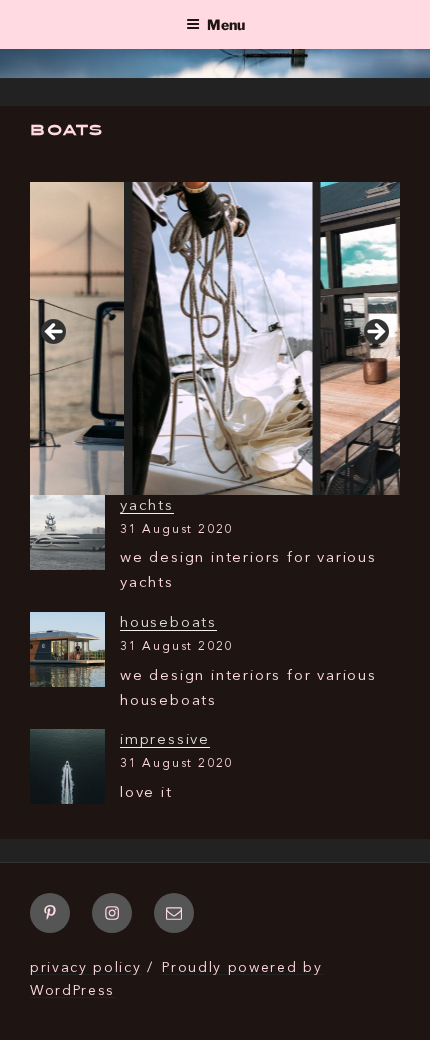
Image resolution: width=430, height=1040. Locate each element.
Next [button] (375, 333)
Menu (226, 24)
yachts (147, 506)
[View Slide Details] (198, 338)
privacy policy (86, 968)
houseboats (168, 623)
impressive (165, 740)
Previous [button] (55, 333)
